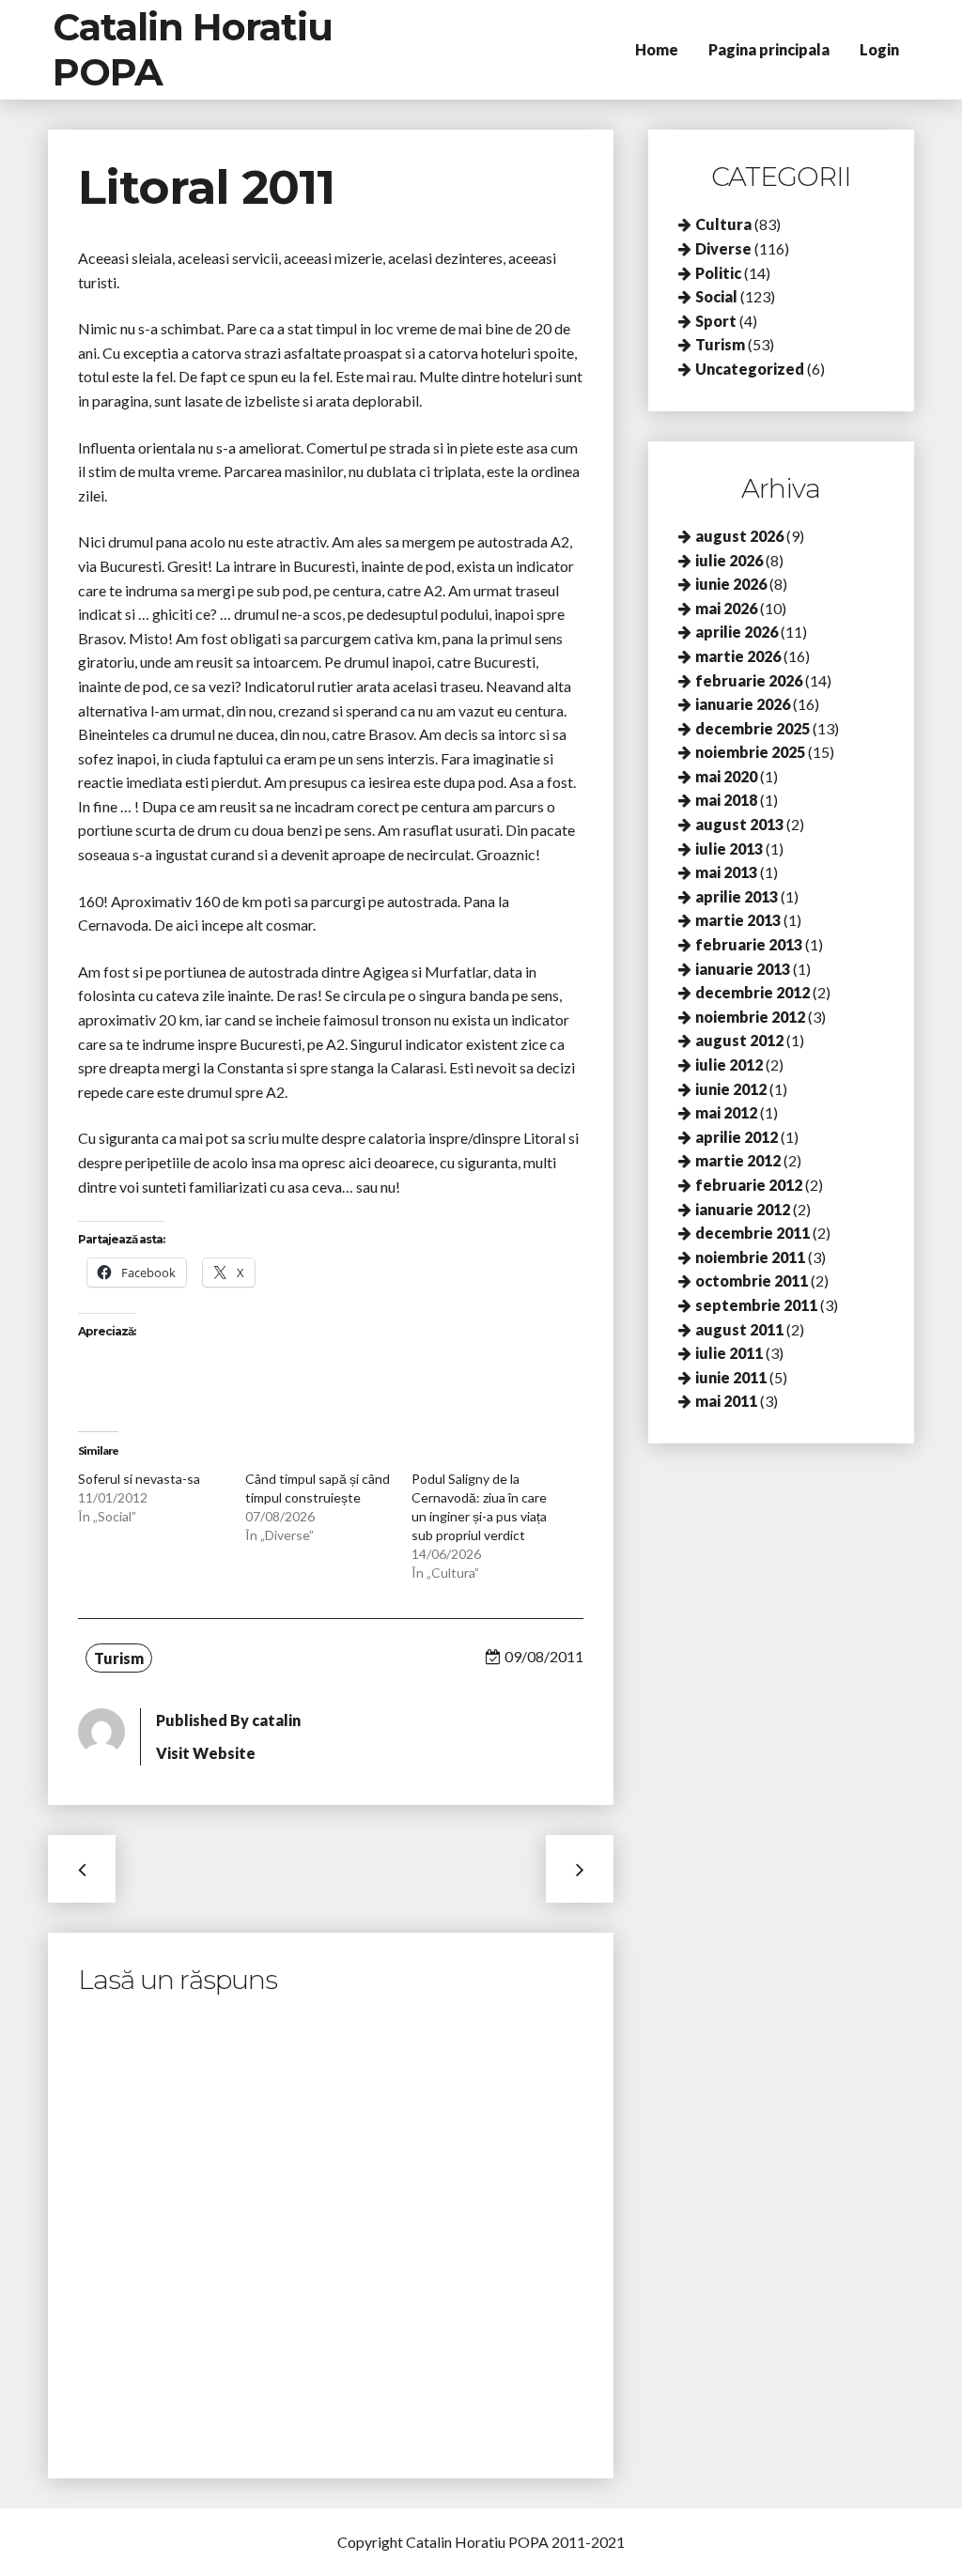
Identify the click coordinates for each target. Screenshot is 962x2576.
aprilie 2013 (737, 896)
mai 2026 (726, 608)
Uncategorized (750, 369)
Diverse (723, 248)
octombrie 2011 (752, 1280)
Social (716, 296)
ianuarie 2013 (743, 969)
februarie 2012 (749, 1185)
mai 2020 (726, 776)
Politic (718, 273)
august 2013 (739, 824)
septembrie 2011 (756, 1305)
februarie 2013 (749, 944)
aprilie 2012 (737, 1137)
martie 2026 (738, 656)
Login (879, 49)
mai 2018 (726, 800)
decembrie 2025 (753, 728)
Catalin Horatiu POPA (193, 49)
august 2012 (739, 1040)
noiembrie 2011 (750, 1257)
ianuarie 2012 (743, 1209)
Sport (716, 321)
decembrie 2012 (753, 992)
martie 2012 (738, 1160)
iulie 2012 (729, 1064)
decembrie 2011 (753, 1233)
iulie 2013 (729, 848)
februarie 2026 (749, 680)
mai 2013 (726, 872)
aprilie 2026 (737, 632)
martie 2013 (738, 920)
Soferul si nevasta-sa (139, 1479)
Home (657, 49)
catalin (276, 1720)
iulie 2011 (729, 1353)
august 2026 (739, 536)
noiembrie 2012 (750, 1017)
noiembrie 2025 (750, 752)
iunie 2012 (731, 1089)
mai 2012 (726, 1112)
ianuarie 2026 (743, 704)
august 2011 (739, 1329)
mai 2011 (726, 1401)
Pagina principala (769, 49)
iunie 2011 (731, 1377)
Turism (119, 1658)
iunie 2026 (731, 584)
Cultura (723, 224)
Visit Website (206, 1753)
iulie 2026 (729, 560)
